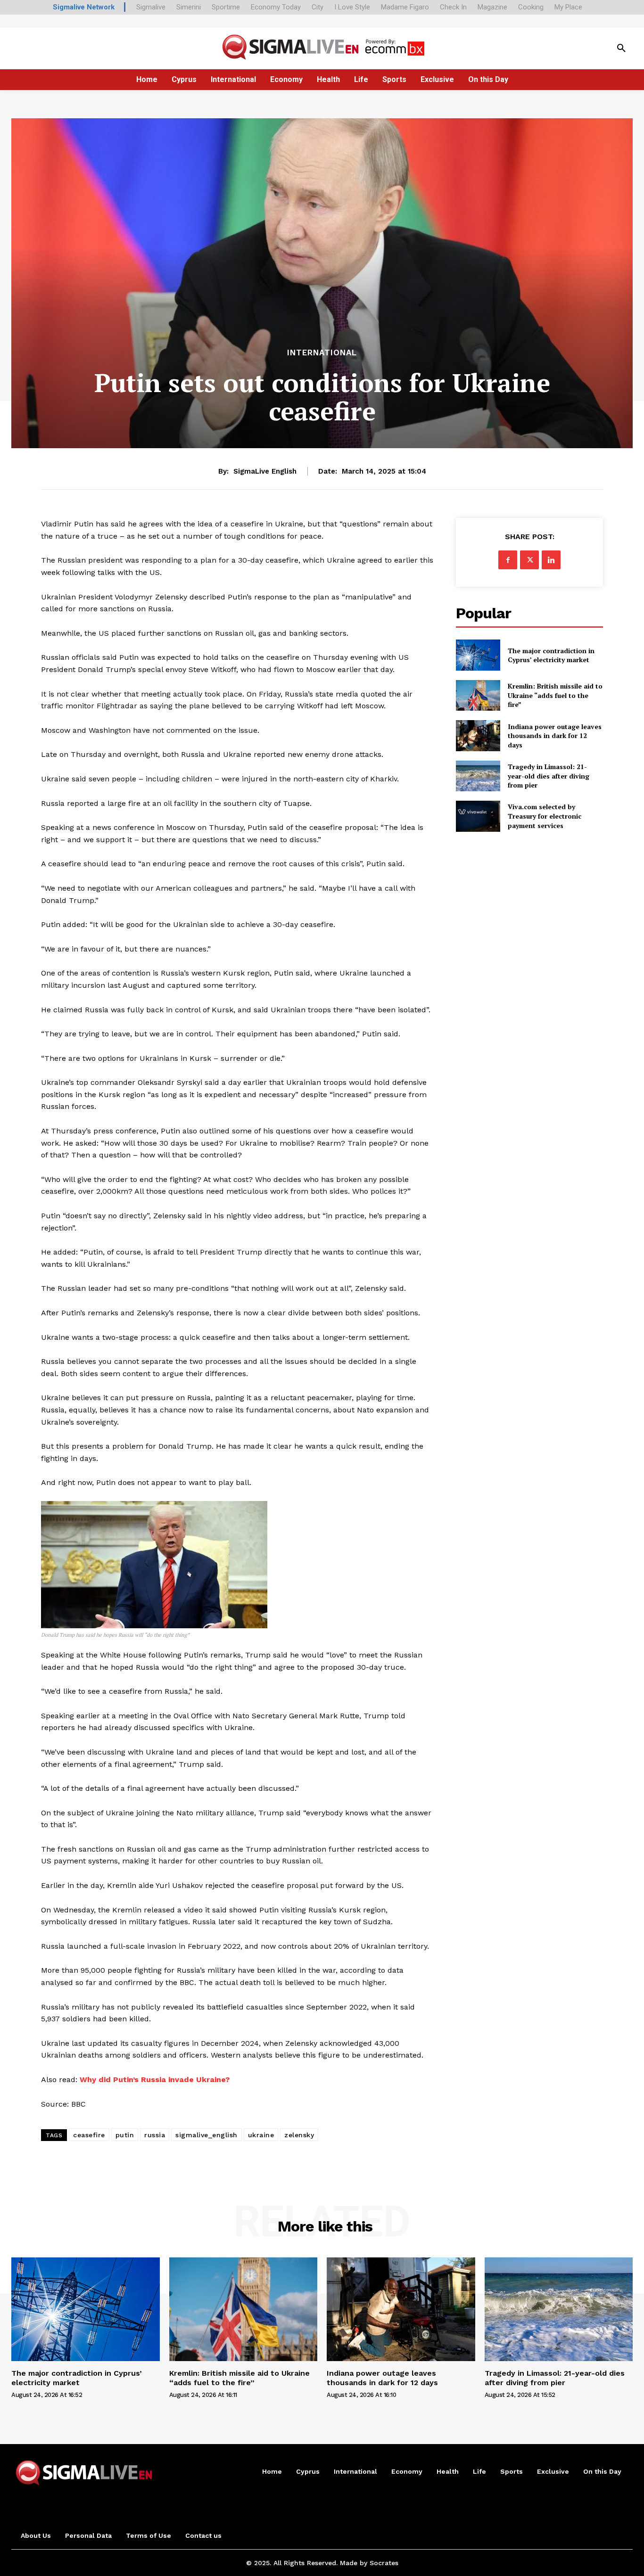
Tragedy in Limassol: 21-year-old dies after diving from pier (549, 776)
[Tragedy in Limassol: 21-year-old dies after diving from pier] (478, 776)
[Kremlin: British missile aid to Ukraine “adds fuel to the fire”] (478, 695)
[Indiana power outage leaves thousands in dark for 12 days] (478, 735)
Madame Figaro (405, 7)
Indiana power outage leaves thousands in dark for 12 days (555, 736)
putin (125, 2135)
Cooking (531, 7)
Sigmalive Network (84, 7)
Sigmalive (151, 7)
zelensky (299, 2135)
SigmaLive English (265, 471)
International (322, 353)
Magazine (492, 7)
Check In (453, 7)
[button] (621, 49)
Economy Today (276, 7)
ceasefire (89, 2135)
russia (155, 2135)
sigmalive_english (206, 2135)
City (318, 7)
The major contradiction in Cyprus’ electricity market (551, 655)
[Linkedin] (551, 560)
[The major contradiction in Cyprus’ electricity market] (478, 655)
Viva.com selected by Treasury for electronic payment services (545, 816)
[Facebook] (508, 560)
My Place (568, 7)
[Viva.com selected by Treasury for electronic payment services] (478, 816)
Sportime (226, 7)
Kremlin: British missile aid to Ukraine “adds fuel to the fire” (555, 695)
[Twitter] (529, 560)
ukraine (261, 2135)
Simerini (189, 7)
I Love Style (352, 7)
